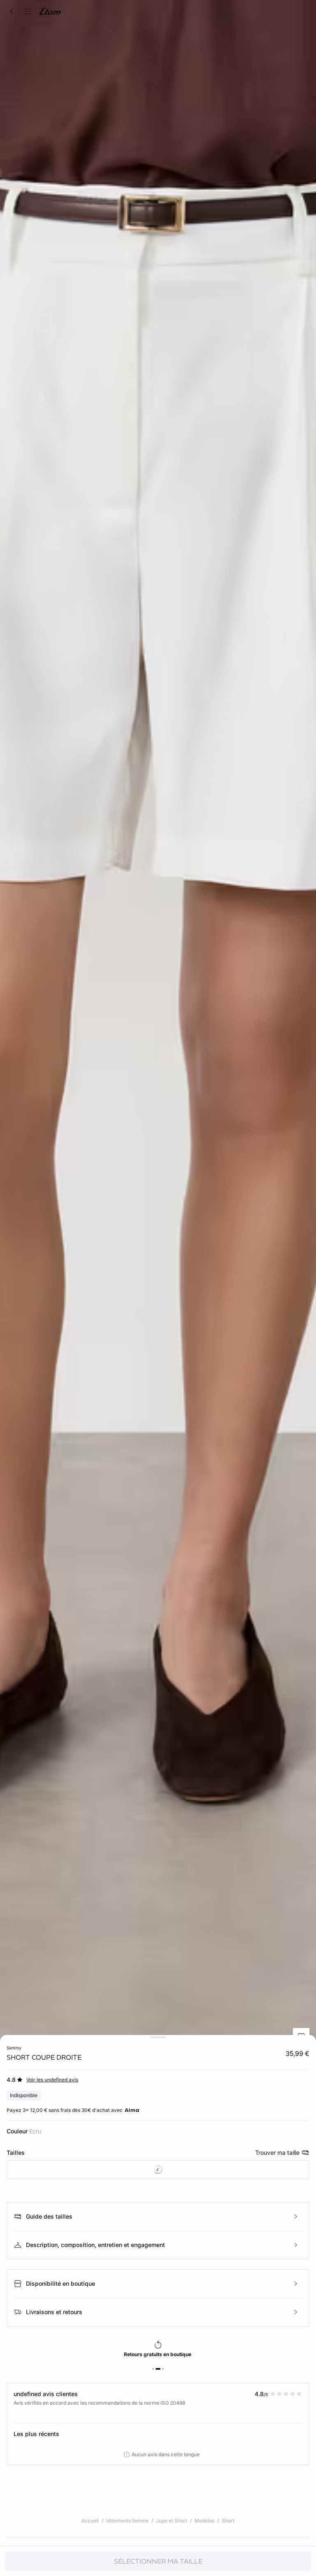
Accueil (90, 2521)
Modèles (204, 2521)
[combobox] (158, 2170)
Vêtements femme (127, 2521)
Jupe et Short (172, 2521)
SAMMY (14, 2048)
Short (228, 2521)
